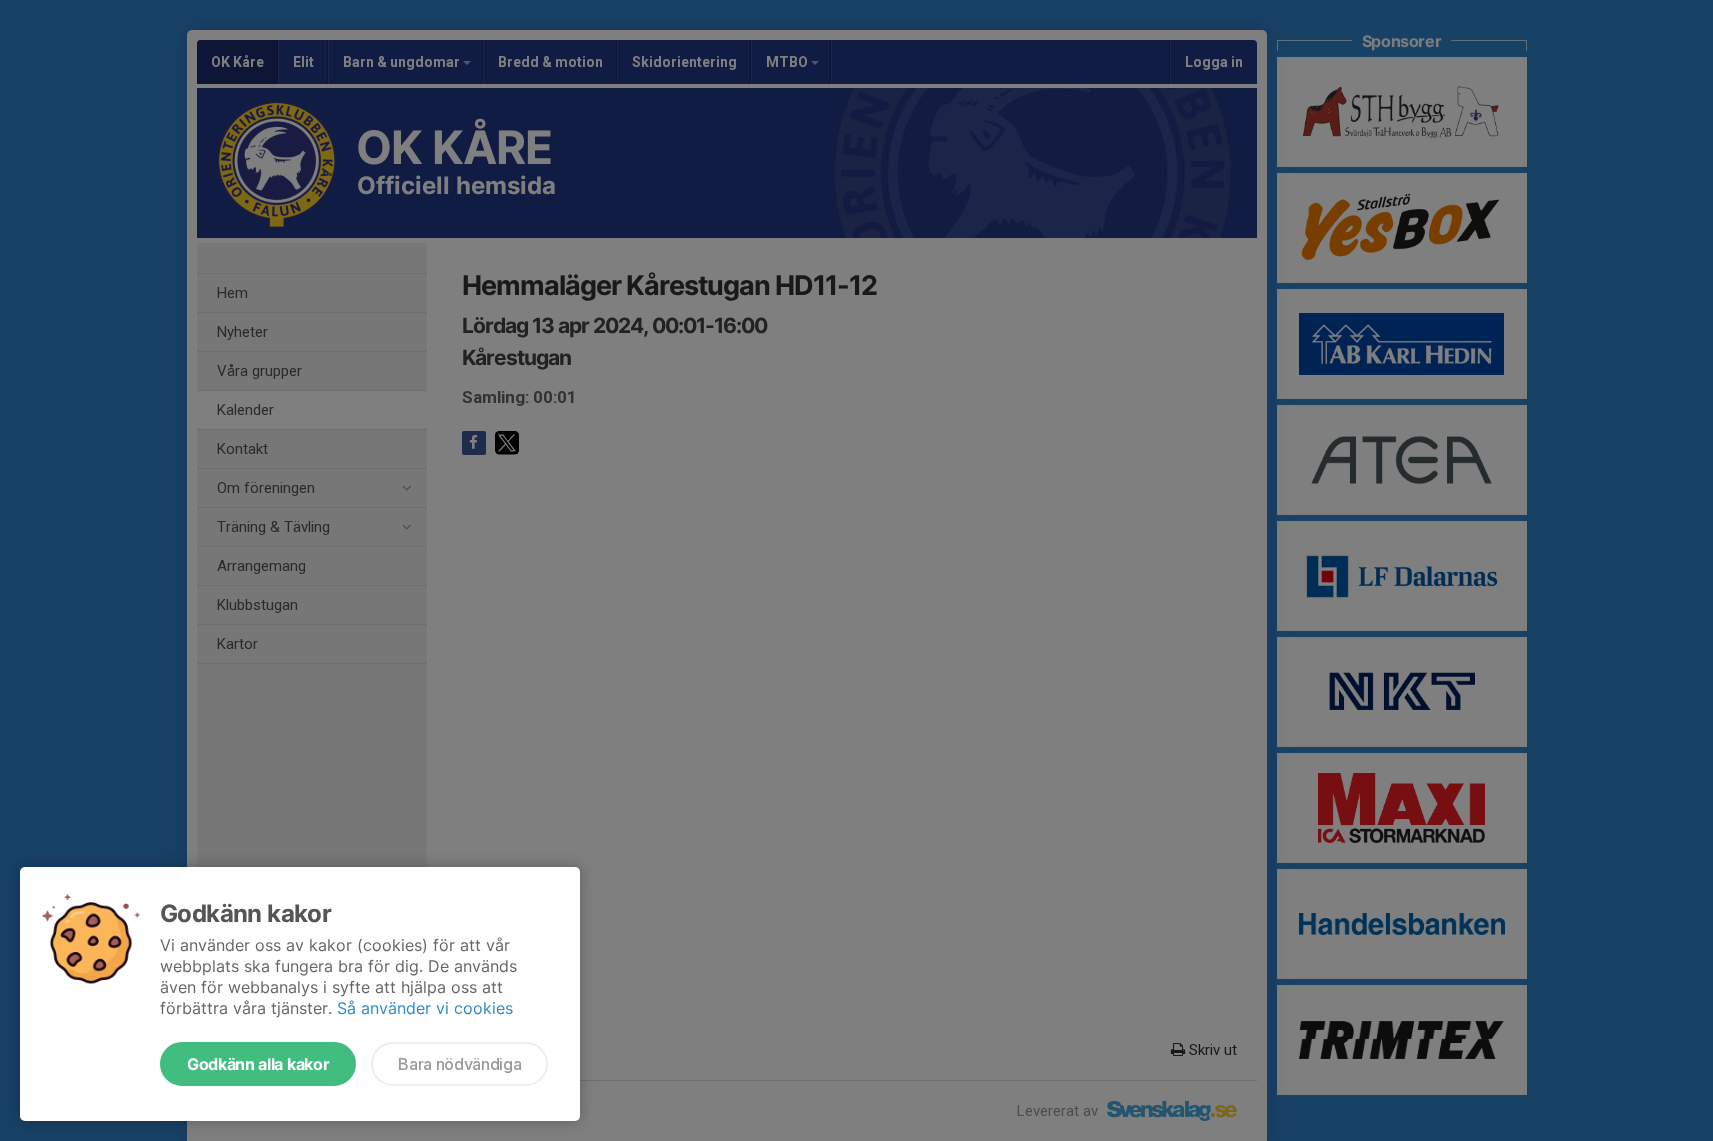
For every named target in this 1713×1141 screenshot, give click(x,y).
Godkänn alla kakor (258, 1064)
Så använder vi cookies (425, 1008)
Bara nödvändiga (459, 1064)
